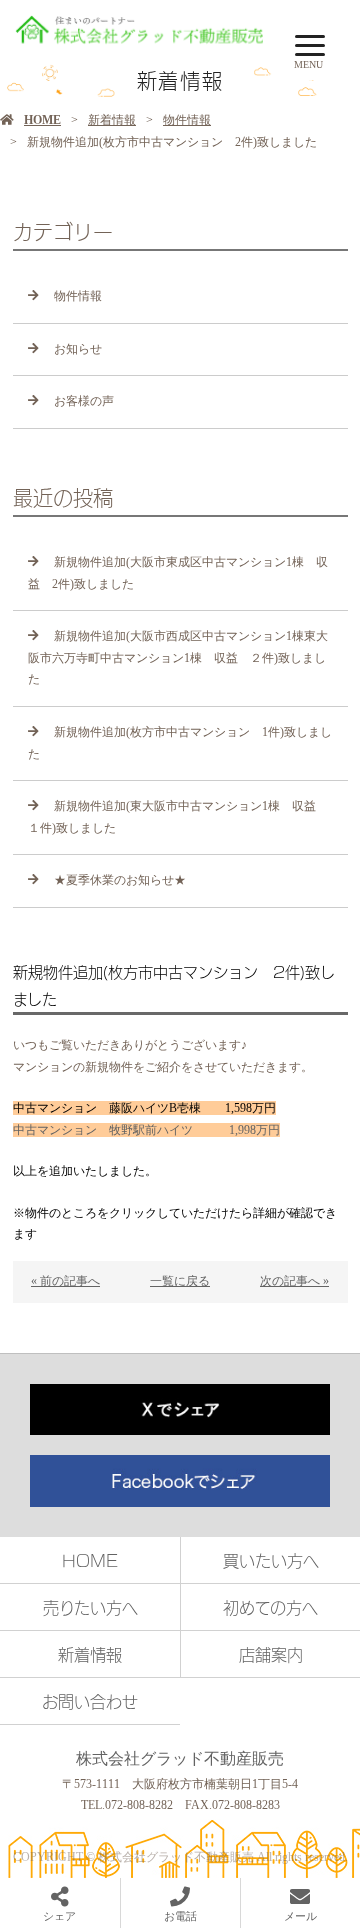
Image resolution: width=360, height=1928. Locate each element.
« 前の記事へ (65, 1281)
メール (300, 1916)
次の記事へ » (294, 1281)
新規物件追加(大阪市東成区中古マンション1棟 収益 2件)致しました (178, 573)
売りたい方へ (90, 1607)
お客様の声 (84, 401)
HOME (42, 120)
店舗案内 (271, 1654)
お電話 (180, 1916)
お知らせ (78, 349)
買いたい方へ (271, 1560)
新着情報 (112, 120)
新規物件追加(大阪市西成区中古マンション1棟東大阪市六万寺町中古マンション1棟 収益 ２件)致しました (178, 657)
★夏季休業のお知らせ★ (120, 880)
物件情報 (187, 120)
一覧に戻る (180, 1281)
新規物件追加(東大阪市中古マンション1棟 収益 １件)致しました (178, 817)
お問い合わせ (90, 1701)
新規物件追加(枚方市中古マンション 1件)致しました (180, 743)
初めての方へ (270, 1607)
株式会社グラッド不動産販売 (180, 1758)
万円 (146, 1130)
